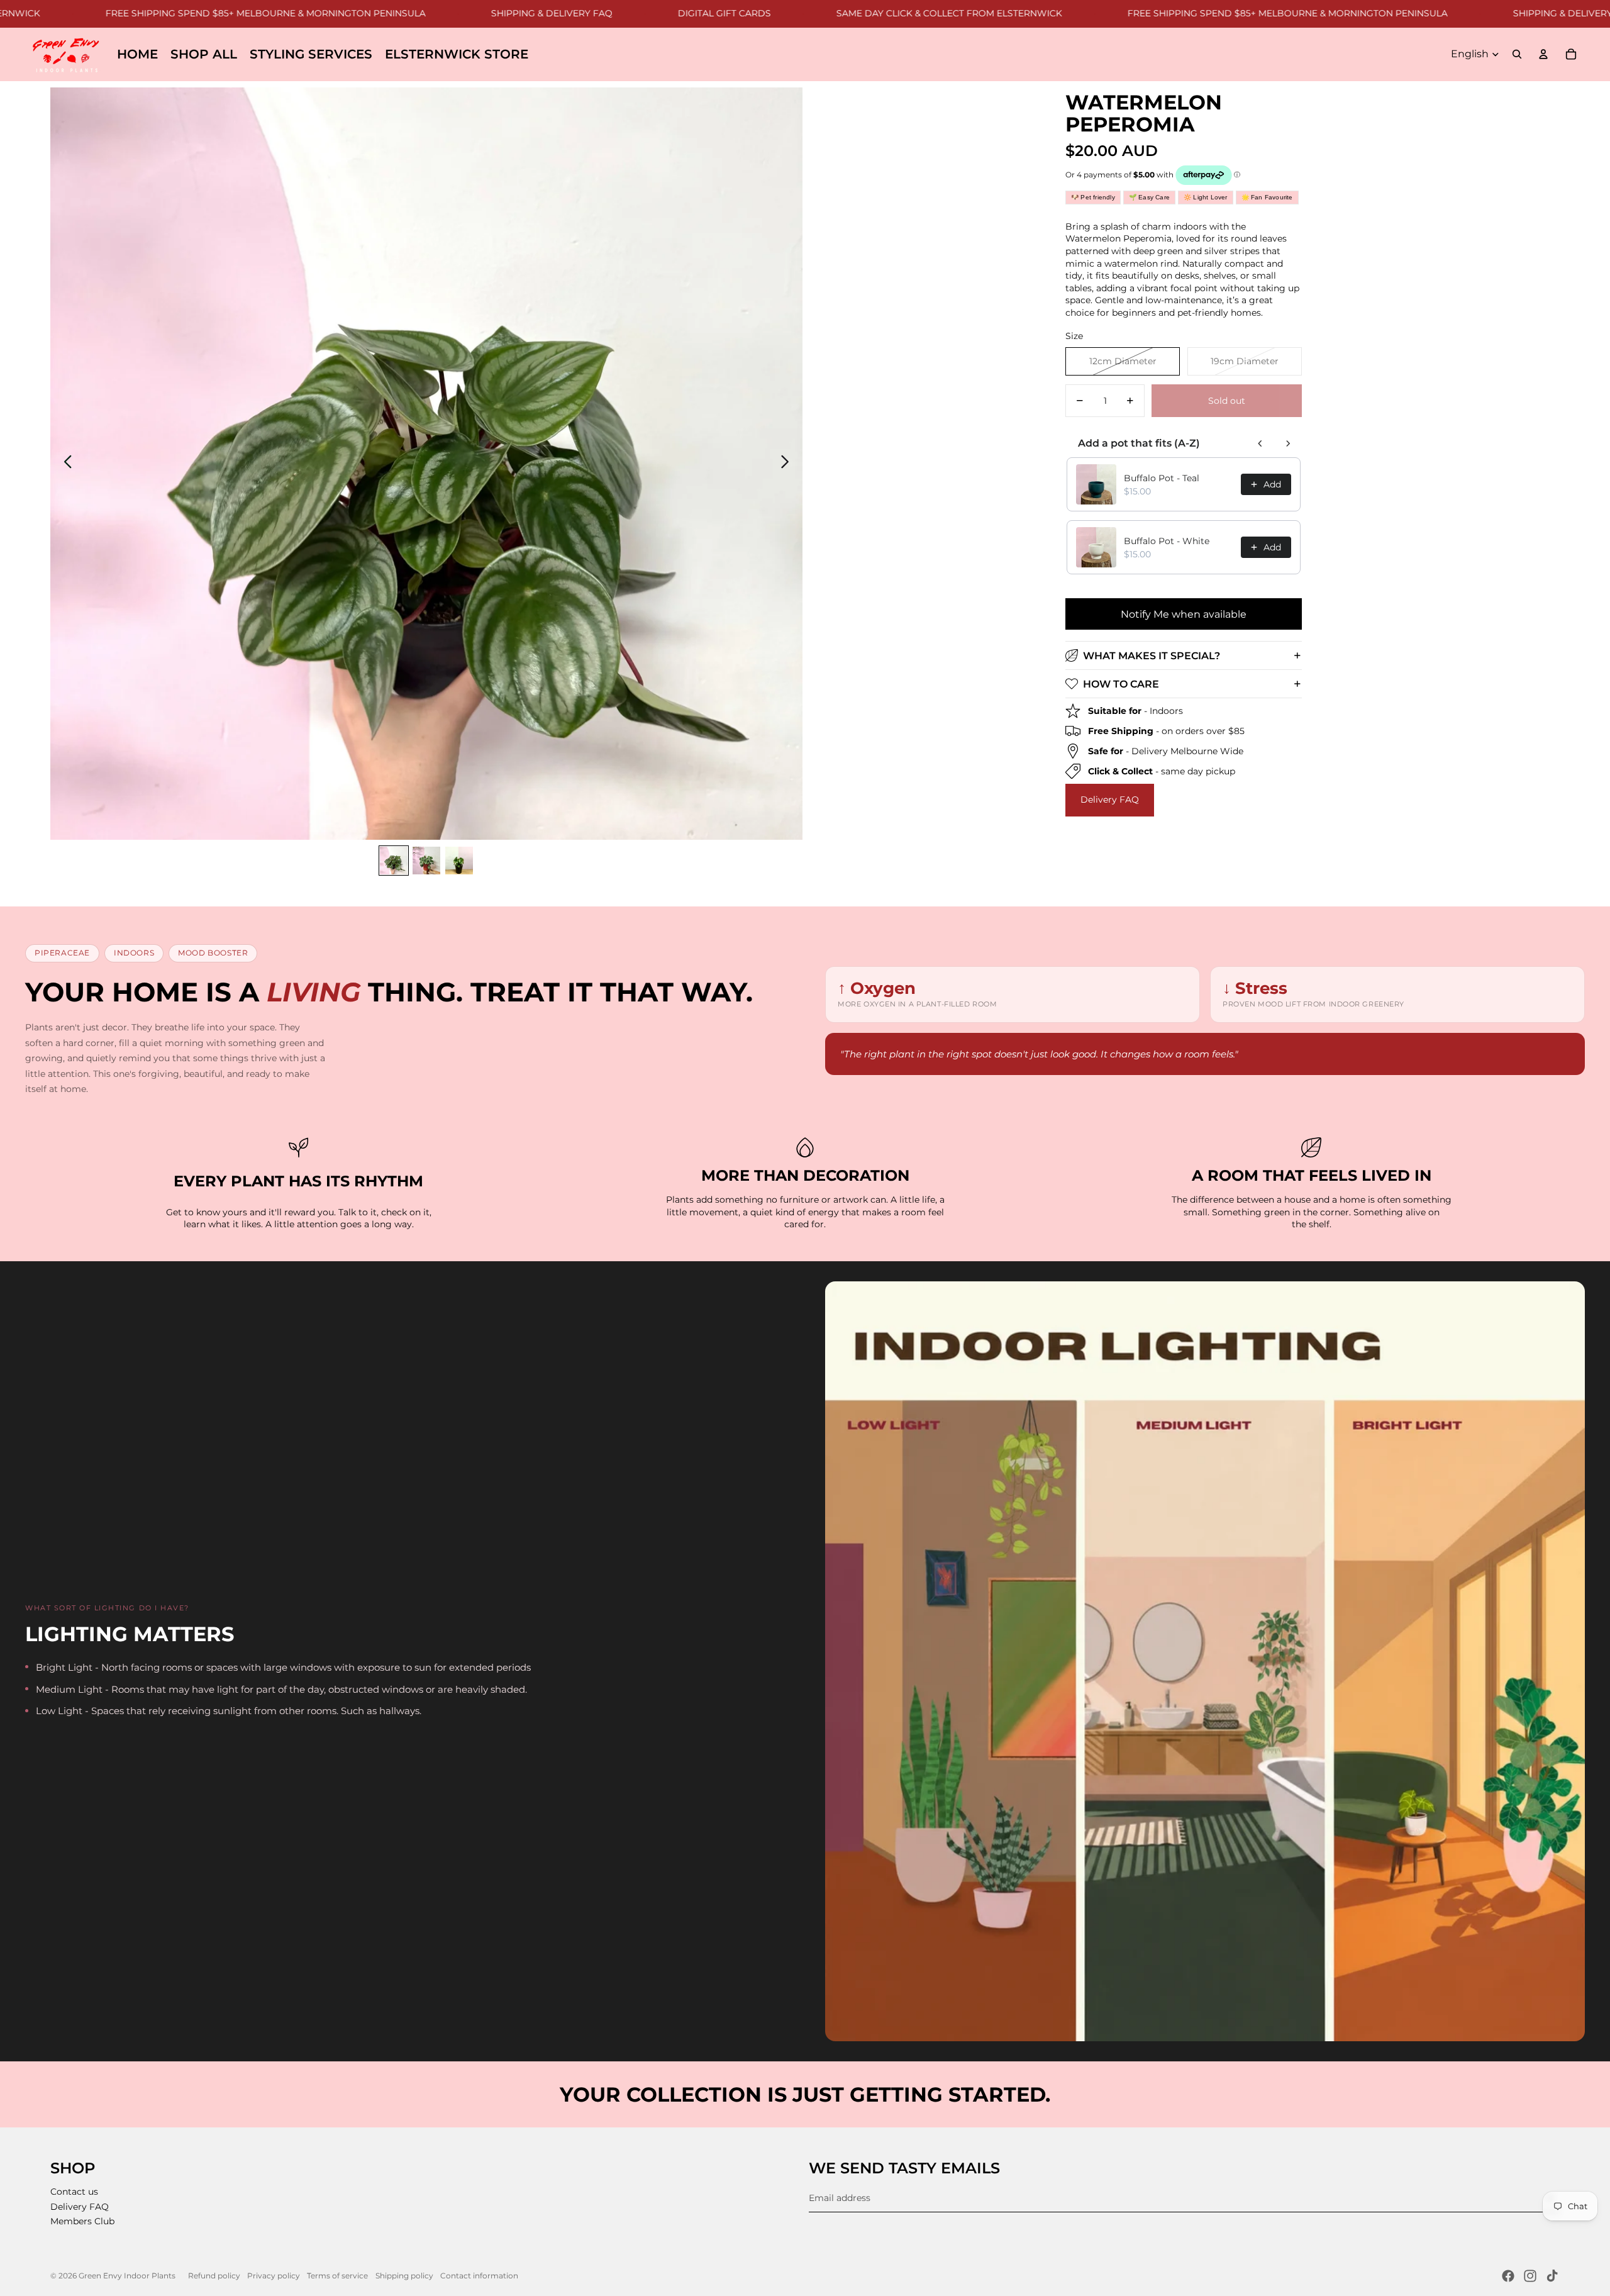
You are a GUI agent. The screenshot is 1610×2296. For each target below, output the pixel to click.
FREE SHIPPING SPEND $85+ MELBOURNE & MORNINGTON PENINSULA (192, 13)
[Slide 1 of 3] (394, 861)
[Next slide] (788, 464)
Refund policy (214, 2276)
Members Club (82, 2221)
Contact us (74, 2192)
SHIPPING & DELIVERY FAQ (478, 13)
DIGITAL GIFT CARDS (650, 13)
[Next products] (1288, 443)
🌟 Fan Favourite (1267, 197)
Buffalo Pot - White (1167, 541)
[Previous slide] (64, 464)
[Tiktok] (1552, 2276)
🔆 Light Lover (1206, 197)
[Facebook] (1508, 2276)
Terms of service (337, 2276)
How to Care (1121, 683)
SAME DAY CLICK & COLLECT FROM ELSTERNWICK (875, 13)
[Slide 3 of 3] (459, 861)
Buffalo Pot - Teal (1162, 478)
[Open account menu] (1543, 54)
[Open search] (1517, 54)
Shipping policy (404, 2276)
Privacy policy (274, 2276)
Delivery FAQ (1110, 800)
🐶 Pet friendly (1093, 197)
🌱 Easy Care (1149, 197)
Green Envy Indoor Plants (127, 2276)
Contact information (479, 2276)
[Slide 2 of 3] (426, 861)
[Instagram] (1530, 2276)
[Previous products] (1260, 443)
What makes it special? (1152, 655)
